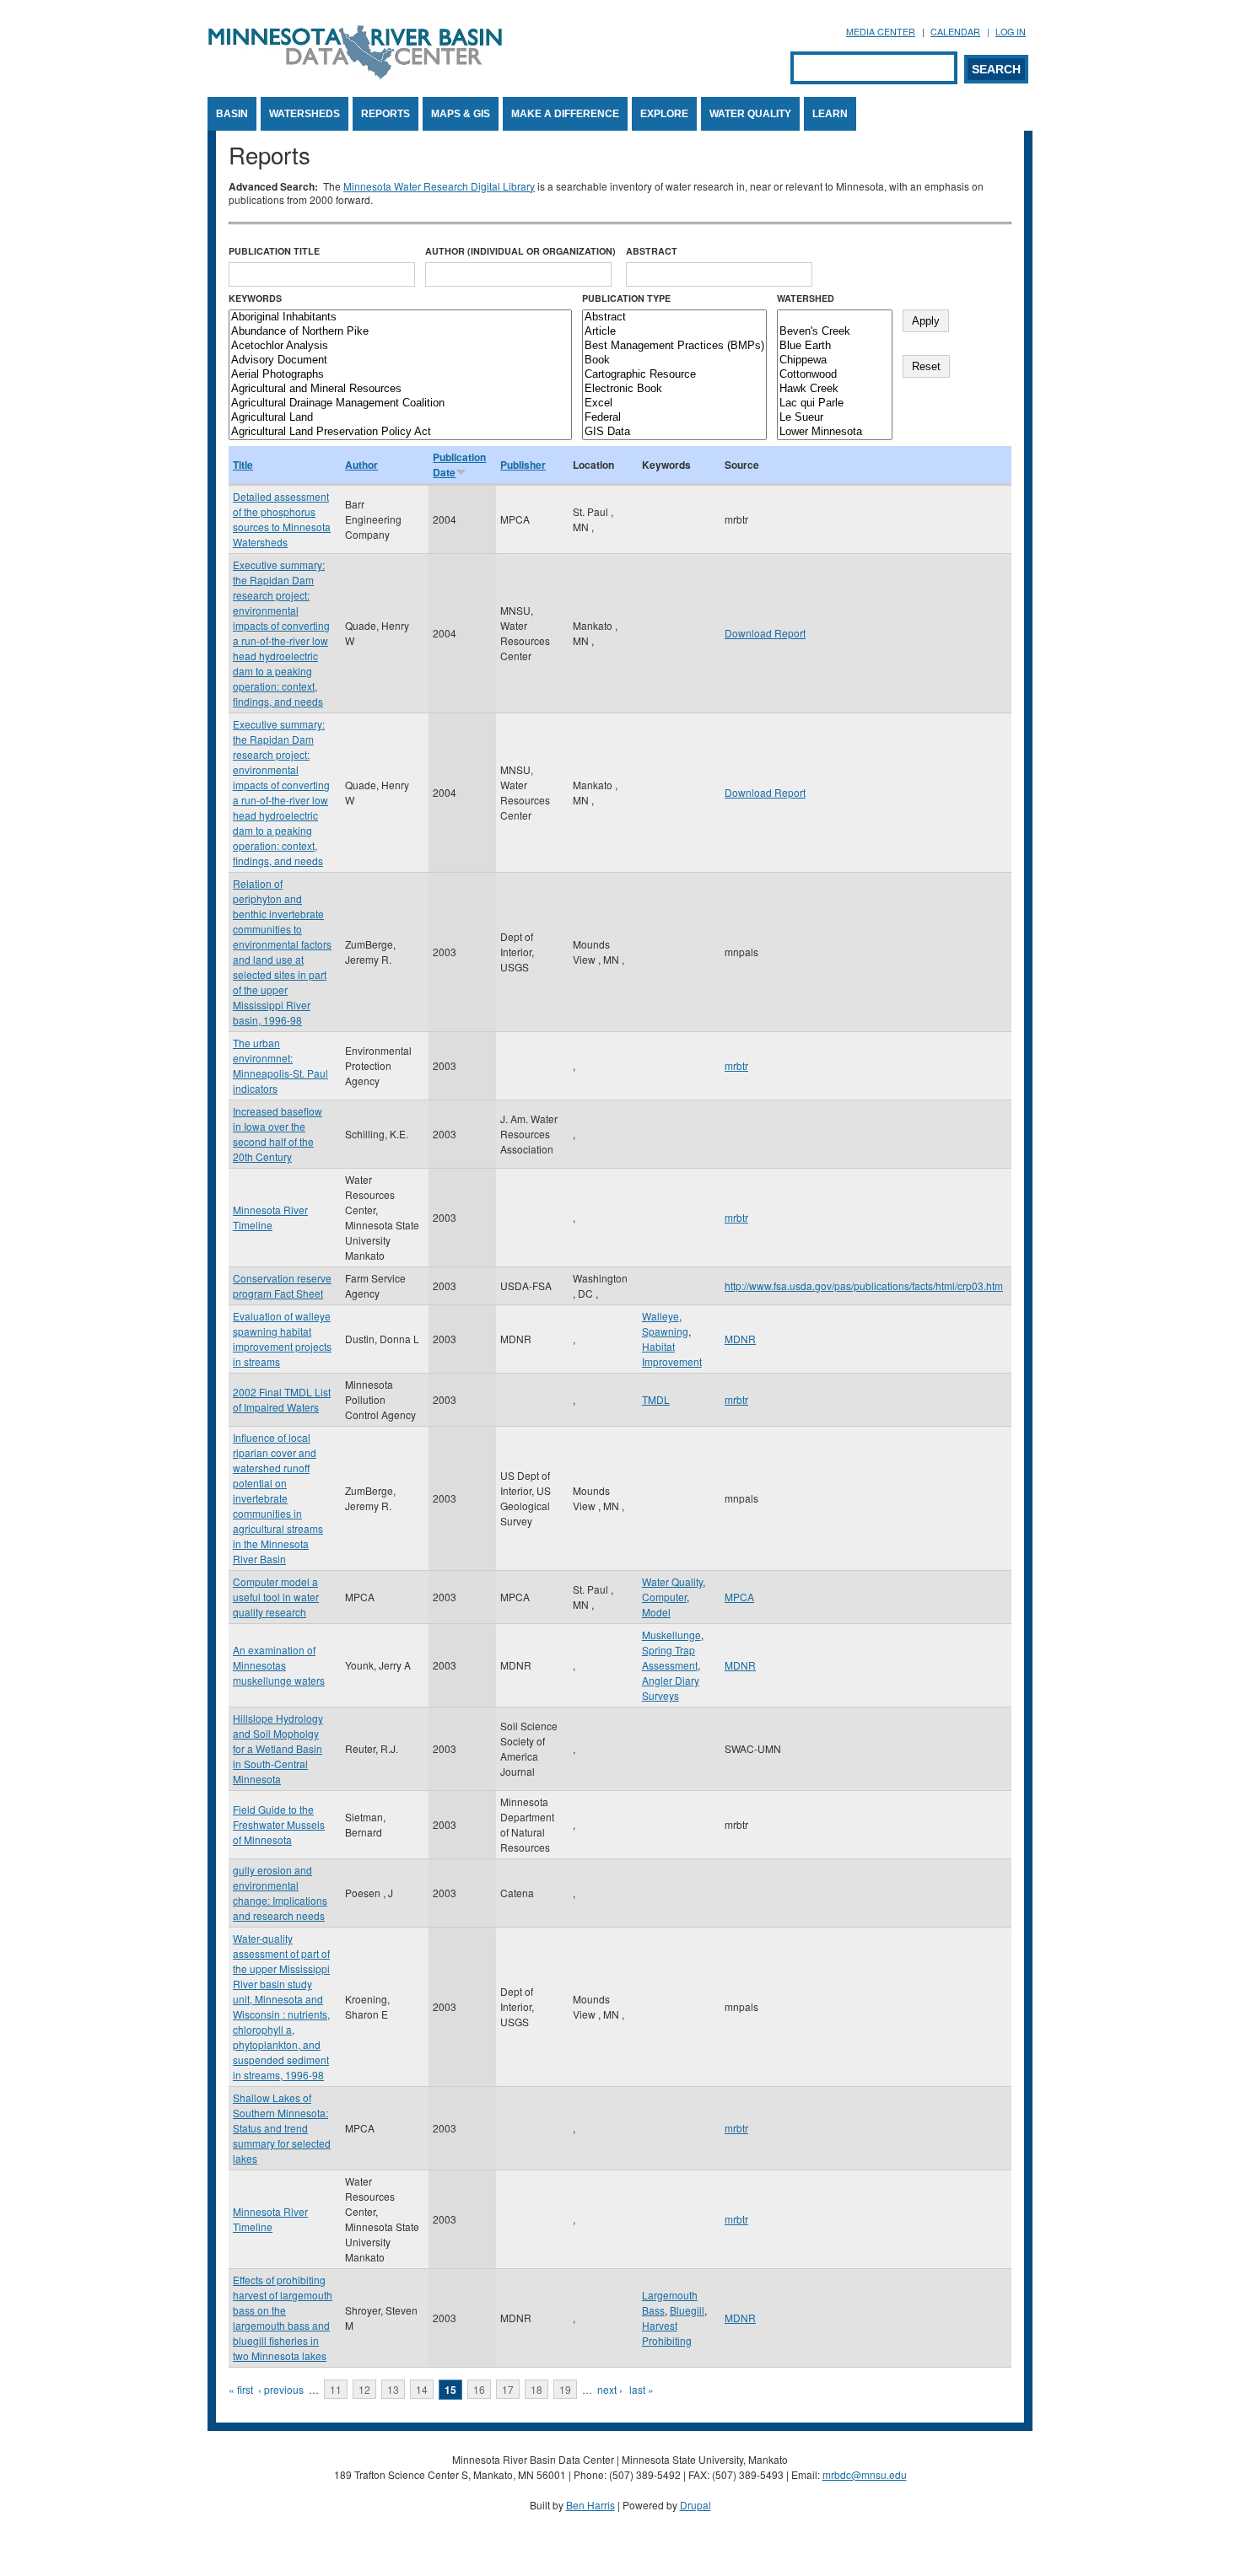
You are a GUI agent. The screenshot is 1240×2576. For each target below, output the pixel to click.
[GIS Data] (674, 432)
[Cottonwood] (835, 375)
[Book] (674, 360)
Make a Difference (565, 114)
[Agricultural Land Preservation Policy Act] (400, 432)
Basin (232, 114)
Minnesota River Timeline (270, 1217)
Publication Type (626, 298)
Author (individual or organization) (520, 251)
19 (565, 2389)
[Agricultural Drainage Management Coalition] (400, 403)
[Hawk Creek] (835, 389)
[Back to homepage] (355, 75)
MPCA (739, 1597)
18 (536, 2389)
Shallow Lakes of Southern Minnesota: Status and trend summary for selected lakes (282, 2128)
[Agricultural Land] (400, 418)
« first (241, 2389)
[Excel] (674, 403)
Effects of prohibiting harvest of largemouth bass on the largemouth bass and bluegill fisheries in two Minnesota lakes (283, 2318)
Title (243, 465)
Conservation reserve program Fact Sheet (282, 1285)
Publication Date (459, 465)
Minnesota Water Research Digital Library (439, 186)
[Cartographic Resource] (674, 375)
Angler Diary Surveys (671, 1688)
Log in (1011, 32)
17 (508, 2389)
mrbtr (736, 1065)
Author (361, 465)
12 (364, 2389)
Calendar (955, 32)
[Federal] (674, 418)
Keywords (255, 298)
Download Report (765, 633)
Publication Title (274, 251)
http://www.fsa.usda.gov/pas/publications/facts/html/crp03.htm (864, 1285)
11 (336, 2389)
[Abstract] (674, 317)
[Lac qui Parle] (835, 403)
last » (642, 2389)
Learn (830, 114)
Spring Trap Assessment (670, 1657)
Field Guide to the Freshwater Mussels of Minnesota (279, 1824)
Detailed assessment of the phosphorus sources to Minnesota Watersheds (282, 519)
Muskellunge (671, 1635)
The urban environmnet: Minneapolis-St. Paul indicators (280, 1065)
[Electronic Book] (674, 389)
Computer (664, 1597)
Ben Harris (590, 2505)
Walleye (660, 1316)
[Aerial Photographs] (400, 375)
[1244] (835, 317)
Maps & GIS (461, 114)
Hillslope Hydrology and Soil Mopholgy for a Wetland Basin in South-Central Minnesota (278, 1748)
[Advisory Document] (400, 360)
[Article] (674, 332)
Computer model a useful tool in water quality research (276, 1597)
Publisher (523, 465)
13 (393, 2389)
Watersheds (305, 114)
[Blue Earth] (835, 346)
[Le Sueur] (835, 418)
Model (656, 1612)
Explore (664, 114)
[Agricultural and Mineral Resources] (400, 389)
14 (422, 2389)
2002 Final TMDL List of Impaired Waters (282, 1399)
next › (610, 2389)
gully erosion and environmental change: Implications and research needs (280, 1893)
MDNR (740, 1339)
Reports (385, 114)
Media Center (881, 32)
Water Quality (750, 114)
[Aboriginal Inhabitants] (400, 317)
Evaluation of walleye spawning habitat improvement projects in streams (282, 1339)
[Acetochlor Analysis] (400, 346)
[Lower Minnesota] (835, 432)
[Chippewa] (835, 360)
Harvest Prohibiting (667, 2333)
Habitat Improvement (672, 1354)
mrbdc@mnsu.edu (865, 2474)
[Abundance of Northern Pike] (400, 332)
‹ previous (281, 2389)
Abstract (652, 251)
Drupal (695, 2505)
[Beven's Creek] (835, 332)
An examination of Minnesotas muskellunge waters (279, 1665)
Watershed (806, 298)
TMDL (656, 1399)
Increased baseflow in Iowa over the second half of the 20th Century (278, 1134)
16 (479, 2389)
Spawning (665, 1331)
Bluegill (687, 2310)
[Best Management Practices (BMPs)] (674, 346)
